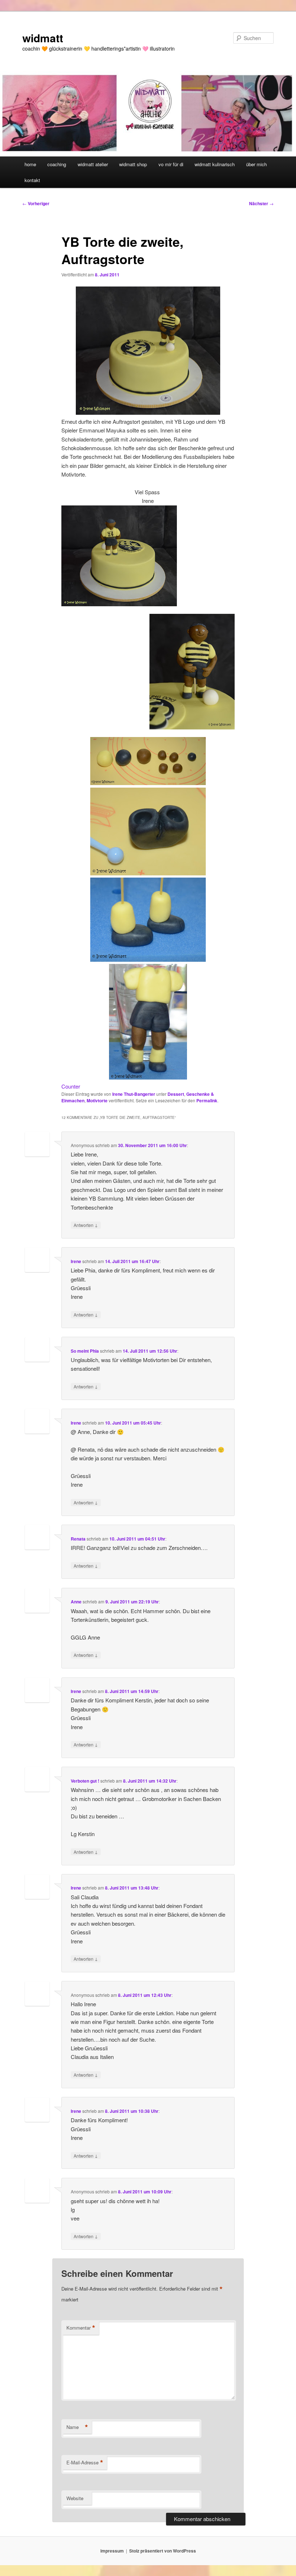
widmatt (43, 38)
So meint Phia (85, 1351)
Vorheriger (36, 203)
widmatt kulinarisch (215, 164)
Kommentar (81, 2328)
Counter (71, 1086)
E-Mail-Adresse (85, 2463)
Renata (78, 1539)
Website (75, 2498)
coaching (57, 164)
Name (77, 2427)
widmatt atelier (93, 164)
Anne (76, 1602)
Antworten (86, 1225)
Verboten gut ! (85, 1781)
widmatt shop (133, 164)
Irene (76, 1261)
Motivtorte (97, 1100)
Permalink (207, 1100)
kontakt (32, 180)
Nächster (261, 203)
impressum (112, 2551)
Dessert (176, 1094)
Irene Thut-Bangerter (134, 1094)
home (30, 164)
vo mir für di (171, 164)
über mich (256, 164)
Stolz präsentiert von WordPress (163, 2551)
